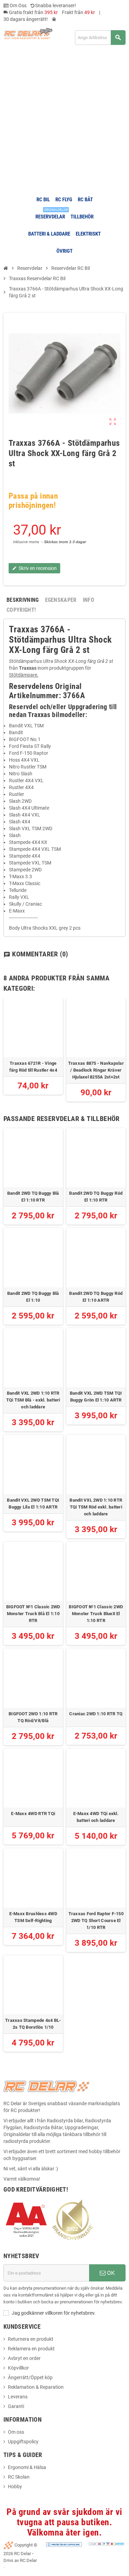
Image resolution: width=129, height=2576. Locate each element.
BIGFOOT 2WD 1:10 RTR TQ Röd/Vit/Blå (33, 1717)
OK (110, 2273)
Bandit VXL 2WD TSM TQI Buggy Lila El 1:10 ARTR (33, 1504)
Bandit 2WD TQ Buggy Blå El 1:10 (33, 1297)
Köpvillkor (18, 2368)
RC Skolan (19, 2477)
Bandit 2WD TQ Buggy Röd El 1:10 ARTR (96, 1297)
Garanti (16, 2406)
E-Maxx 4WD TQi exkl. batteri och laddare (96, 1817)
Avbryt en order (24, 2358)
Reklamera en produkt (31, 2349)
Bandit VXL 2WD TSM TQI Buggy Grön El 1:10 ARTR (96, 1397)
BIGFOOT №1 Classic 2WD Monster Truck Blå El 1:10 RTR (33, 1614)
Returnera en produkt (31, 2339)
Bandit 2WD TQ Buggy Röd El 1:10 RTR (96, 1197)
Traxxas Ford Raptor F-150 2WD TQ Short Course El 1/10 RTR (96, 1921)
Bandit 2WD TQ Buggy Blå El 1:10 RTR (33, 1197)
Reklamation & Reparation (36, 2387)
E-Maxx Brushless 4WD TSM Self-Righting (33, 1917)
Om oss (16, 2432)
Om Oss (18, 5)
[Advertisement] (64, 120)
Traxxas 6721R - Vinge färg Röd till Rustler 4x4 (33, 1067)
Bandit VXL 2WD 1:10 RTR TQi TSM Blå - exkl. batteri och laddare (33, 1400)
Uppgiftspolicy (23, 2442)
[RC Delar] (28, 33)
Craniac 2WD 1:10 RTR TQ (96, 1714)
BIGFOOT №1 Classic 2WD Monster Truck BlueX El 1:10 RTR (96, 1614)
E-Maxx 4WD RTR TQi (33, 1814)
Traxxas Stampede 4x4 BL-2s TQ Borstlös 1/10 (33, 2024)
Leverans (18, 2397)
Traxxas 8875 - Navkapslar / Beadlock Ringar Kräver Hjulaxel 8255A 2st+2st (96, 1070)
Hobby (15, 2486)
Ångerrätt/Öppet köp (30, 2377)
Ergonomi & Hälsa (27, 2467)
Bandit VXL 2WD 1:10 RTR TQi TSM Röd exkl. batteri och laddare (96, 1507)
